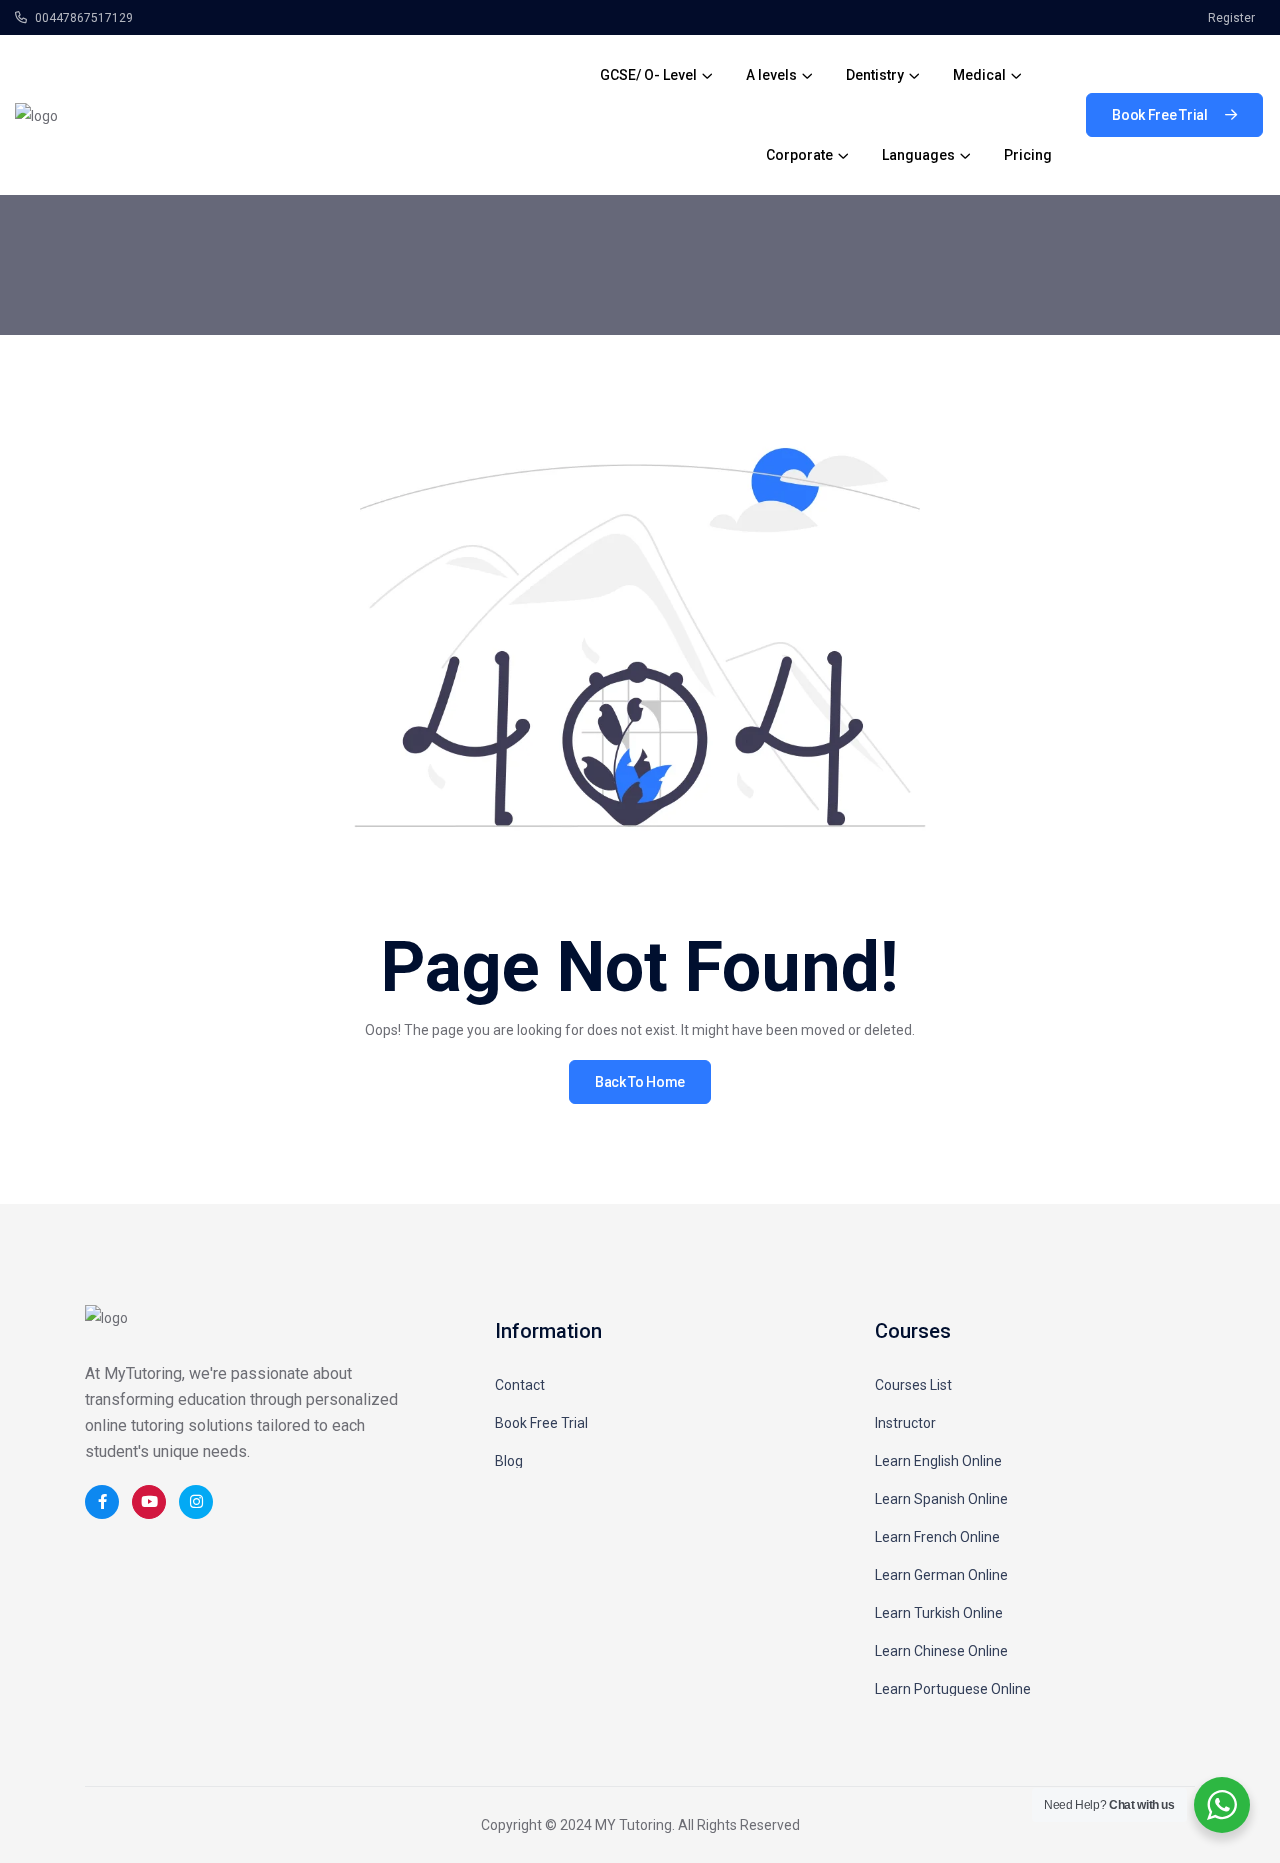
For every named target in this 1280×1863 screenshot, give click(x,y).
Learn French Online (937, 1537)
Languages (918, 155)
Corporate (799, 155)
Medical (979, 75)
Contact (520, 1385)
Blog (509, 1461)
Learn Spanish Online (941, 1499)
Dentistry (875, 75)
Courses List (913, 1385)
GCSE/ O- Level (648, 75)
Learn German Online (941, 1575)
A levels (771, 75)
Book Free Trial (541, 1423)
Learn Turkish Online (939, 1613)
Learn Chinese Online (941, 1651)
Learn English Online (938, 1461)
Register (1231, 18)
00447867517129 (82, 18)
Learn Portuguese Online (953, 1689)
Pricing (1028, 155)
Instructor (905, 1423)
